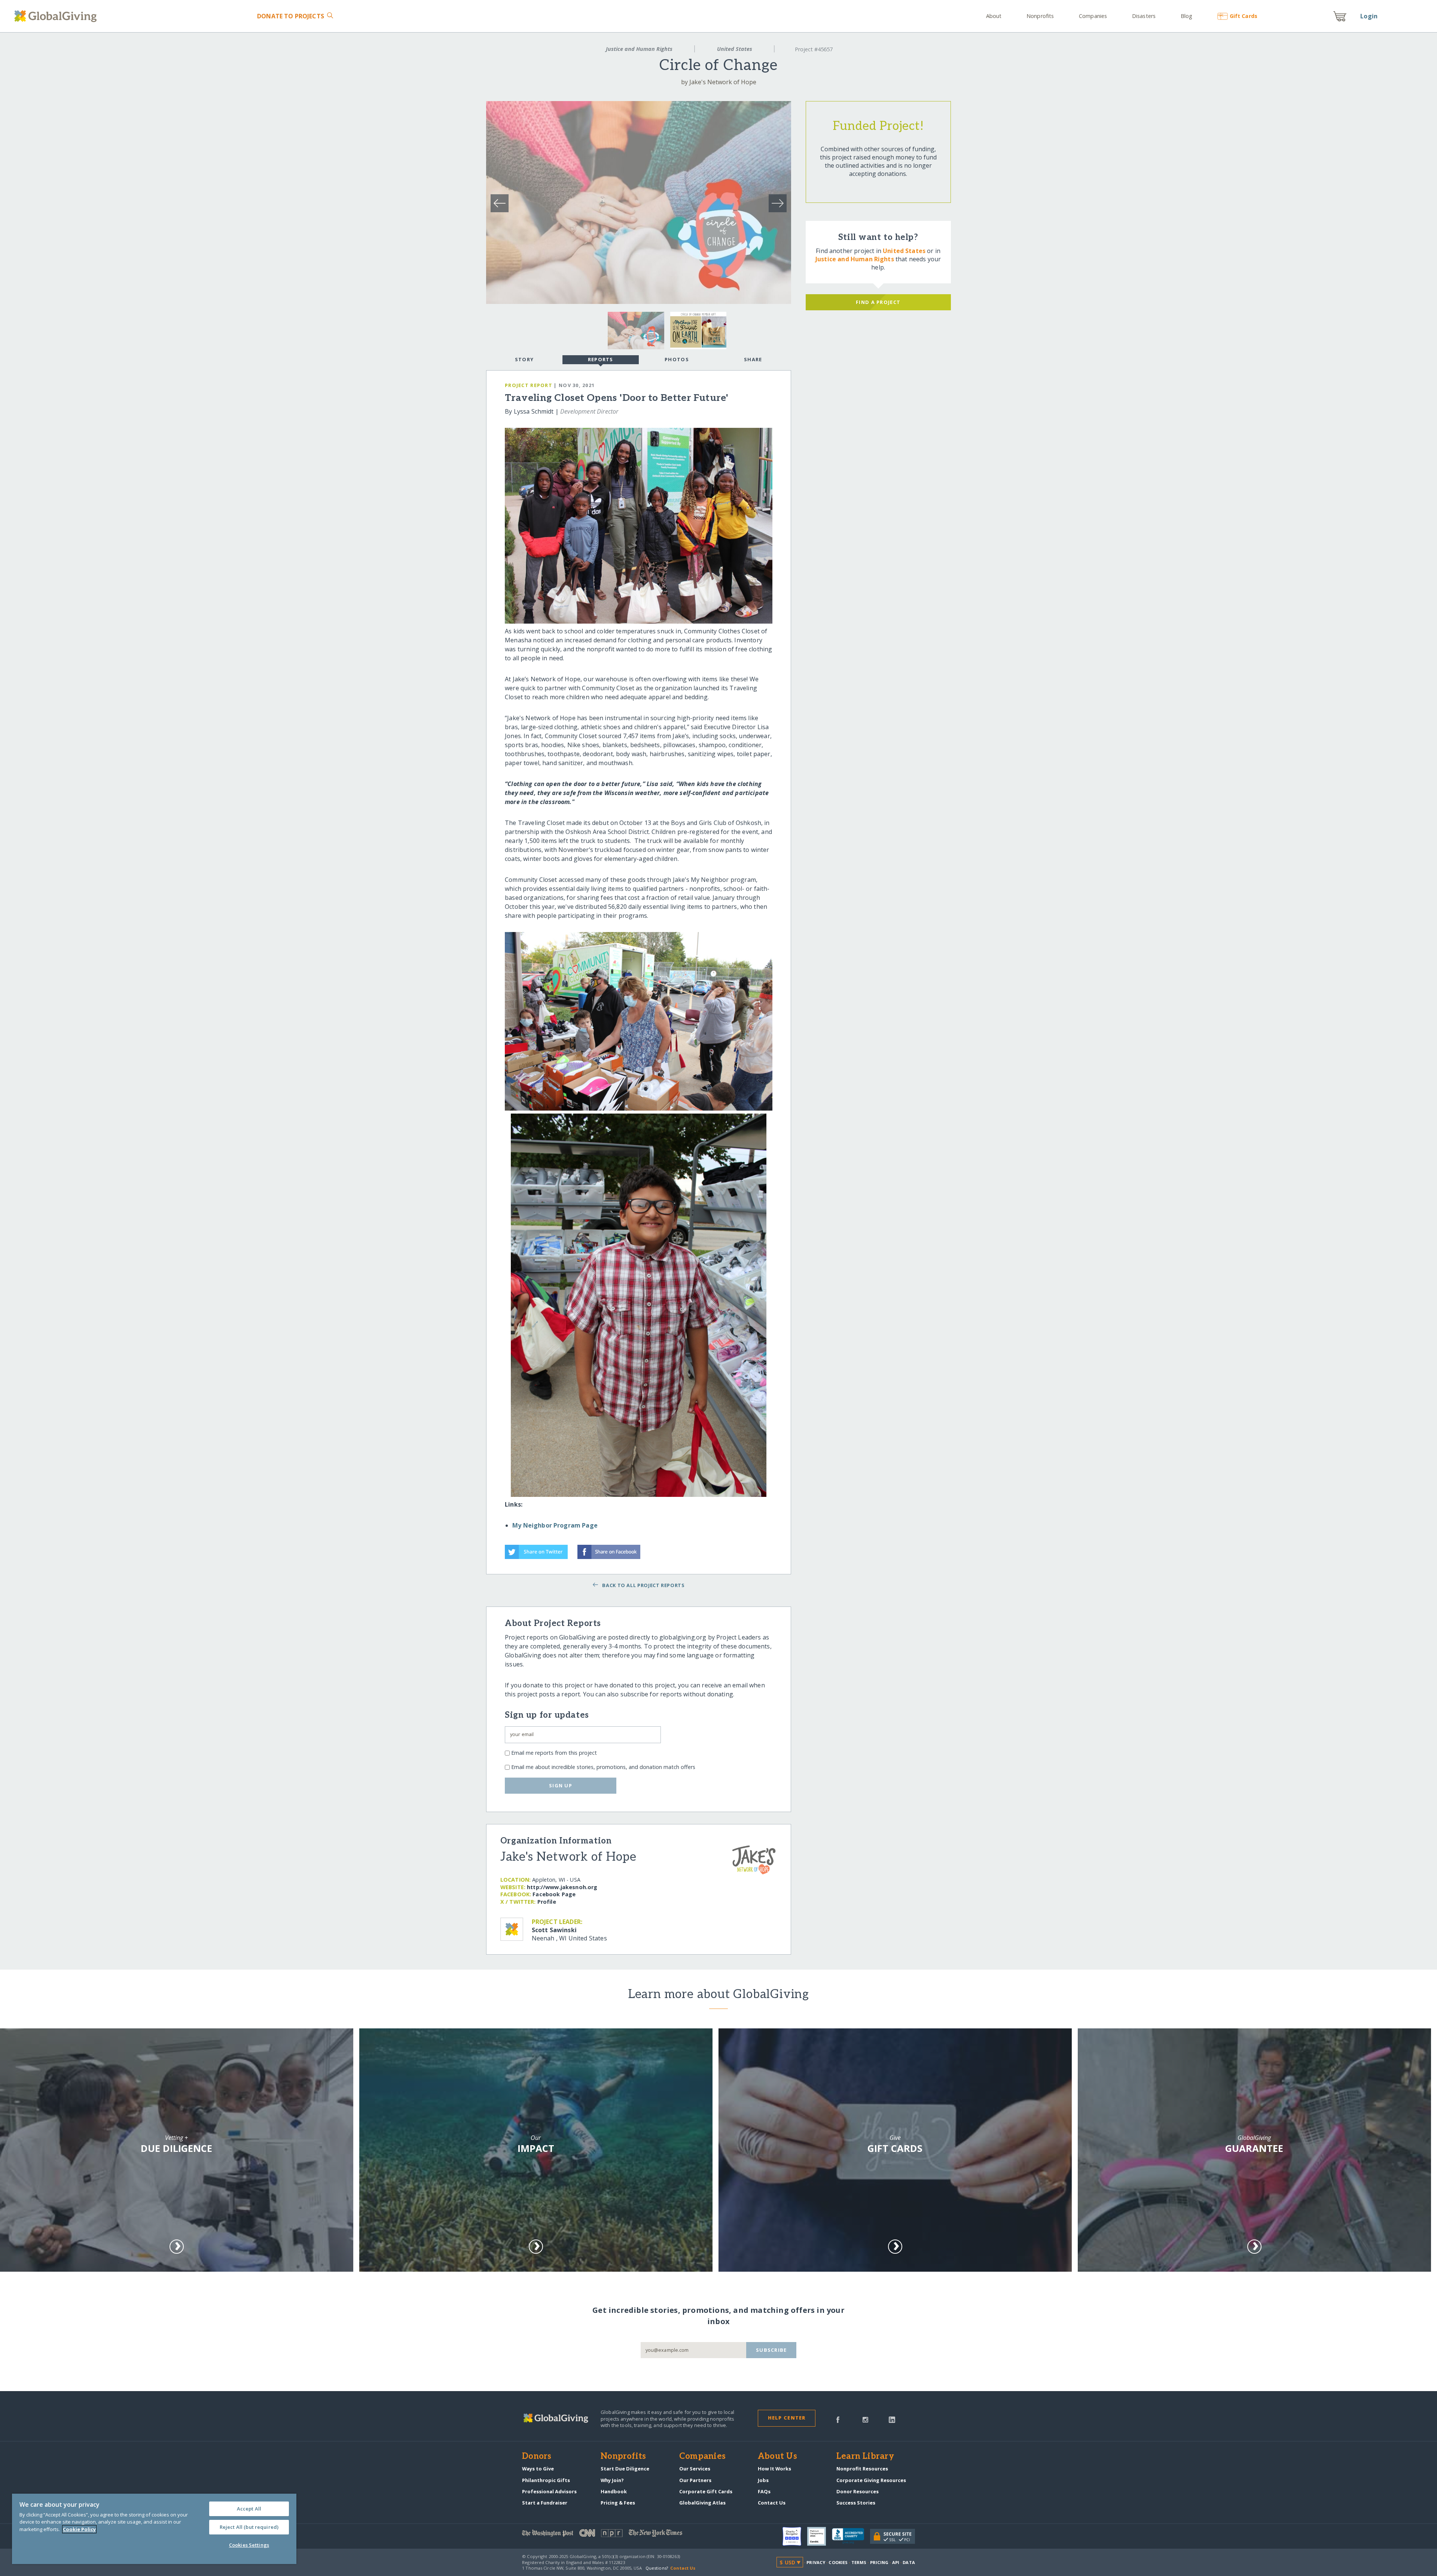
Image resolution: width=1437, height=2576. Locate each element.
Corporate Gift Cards (706, 2491)
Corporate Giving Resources (871, 2480)
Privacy (816, 2562)
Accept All (249, 2509)
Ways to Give (538, 2469)
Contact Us (772, 2503)
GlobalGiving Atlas (702, 2503)
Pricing (879, 2562)
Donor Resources (858, 2491)
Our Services (695, 2469)
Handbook (614, 2491)
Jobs (763, 2480)
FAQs (764, 2491)
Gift (1243, 16)
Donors (537, 2457)
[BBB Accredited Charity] (851, 2536)
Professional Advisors (549, 2491)
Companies (1093, 16)
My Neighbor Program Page (555, 1525)
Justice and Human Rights (639, 49)
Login (1369, 16)
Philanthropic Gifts (546, 2480)
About (994, 16)
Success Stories (856, 2503)
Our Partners (695, 2480)
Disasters (1144, 16)
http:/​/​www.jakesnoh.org (562, 1887)
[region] (154, 2529)
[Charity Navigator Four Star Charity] (795, 2536)
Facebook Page (554, 1894)
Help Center (787, 2418)
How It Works (774, 2469)
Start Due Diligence (625, 2469)
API (896, 2562)
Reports (601, 359)
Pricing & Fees (618, 2503)
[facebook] (838, 2419)
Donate (291, 16)
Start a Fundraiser (545, 2503)
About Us (777, 2457)
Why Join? (612, 2480)
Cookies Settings (249, 2545)
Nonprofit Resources (862, 2469)
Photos (677, 359)
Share (753, 359)
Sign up (561, 1785)
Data (909, 2562)
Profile (547, 1902)
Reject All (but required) (249, 2527)
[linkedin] (892, 2419)
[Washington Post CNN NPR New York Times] (620, 2535)
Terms (859, 2562)
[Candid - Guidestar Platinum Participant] (820, 2536)
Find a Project (878, 302)
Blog (1186, 16)
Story (524, 359)
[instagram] (865, 2419)
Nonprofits (1040, 16)
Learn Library (865, 2457)
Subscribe (771, 2350)
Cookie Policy (79, 2529)
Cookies (838, 2562)
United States (735, 49)
